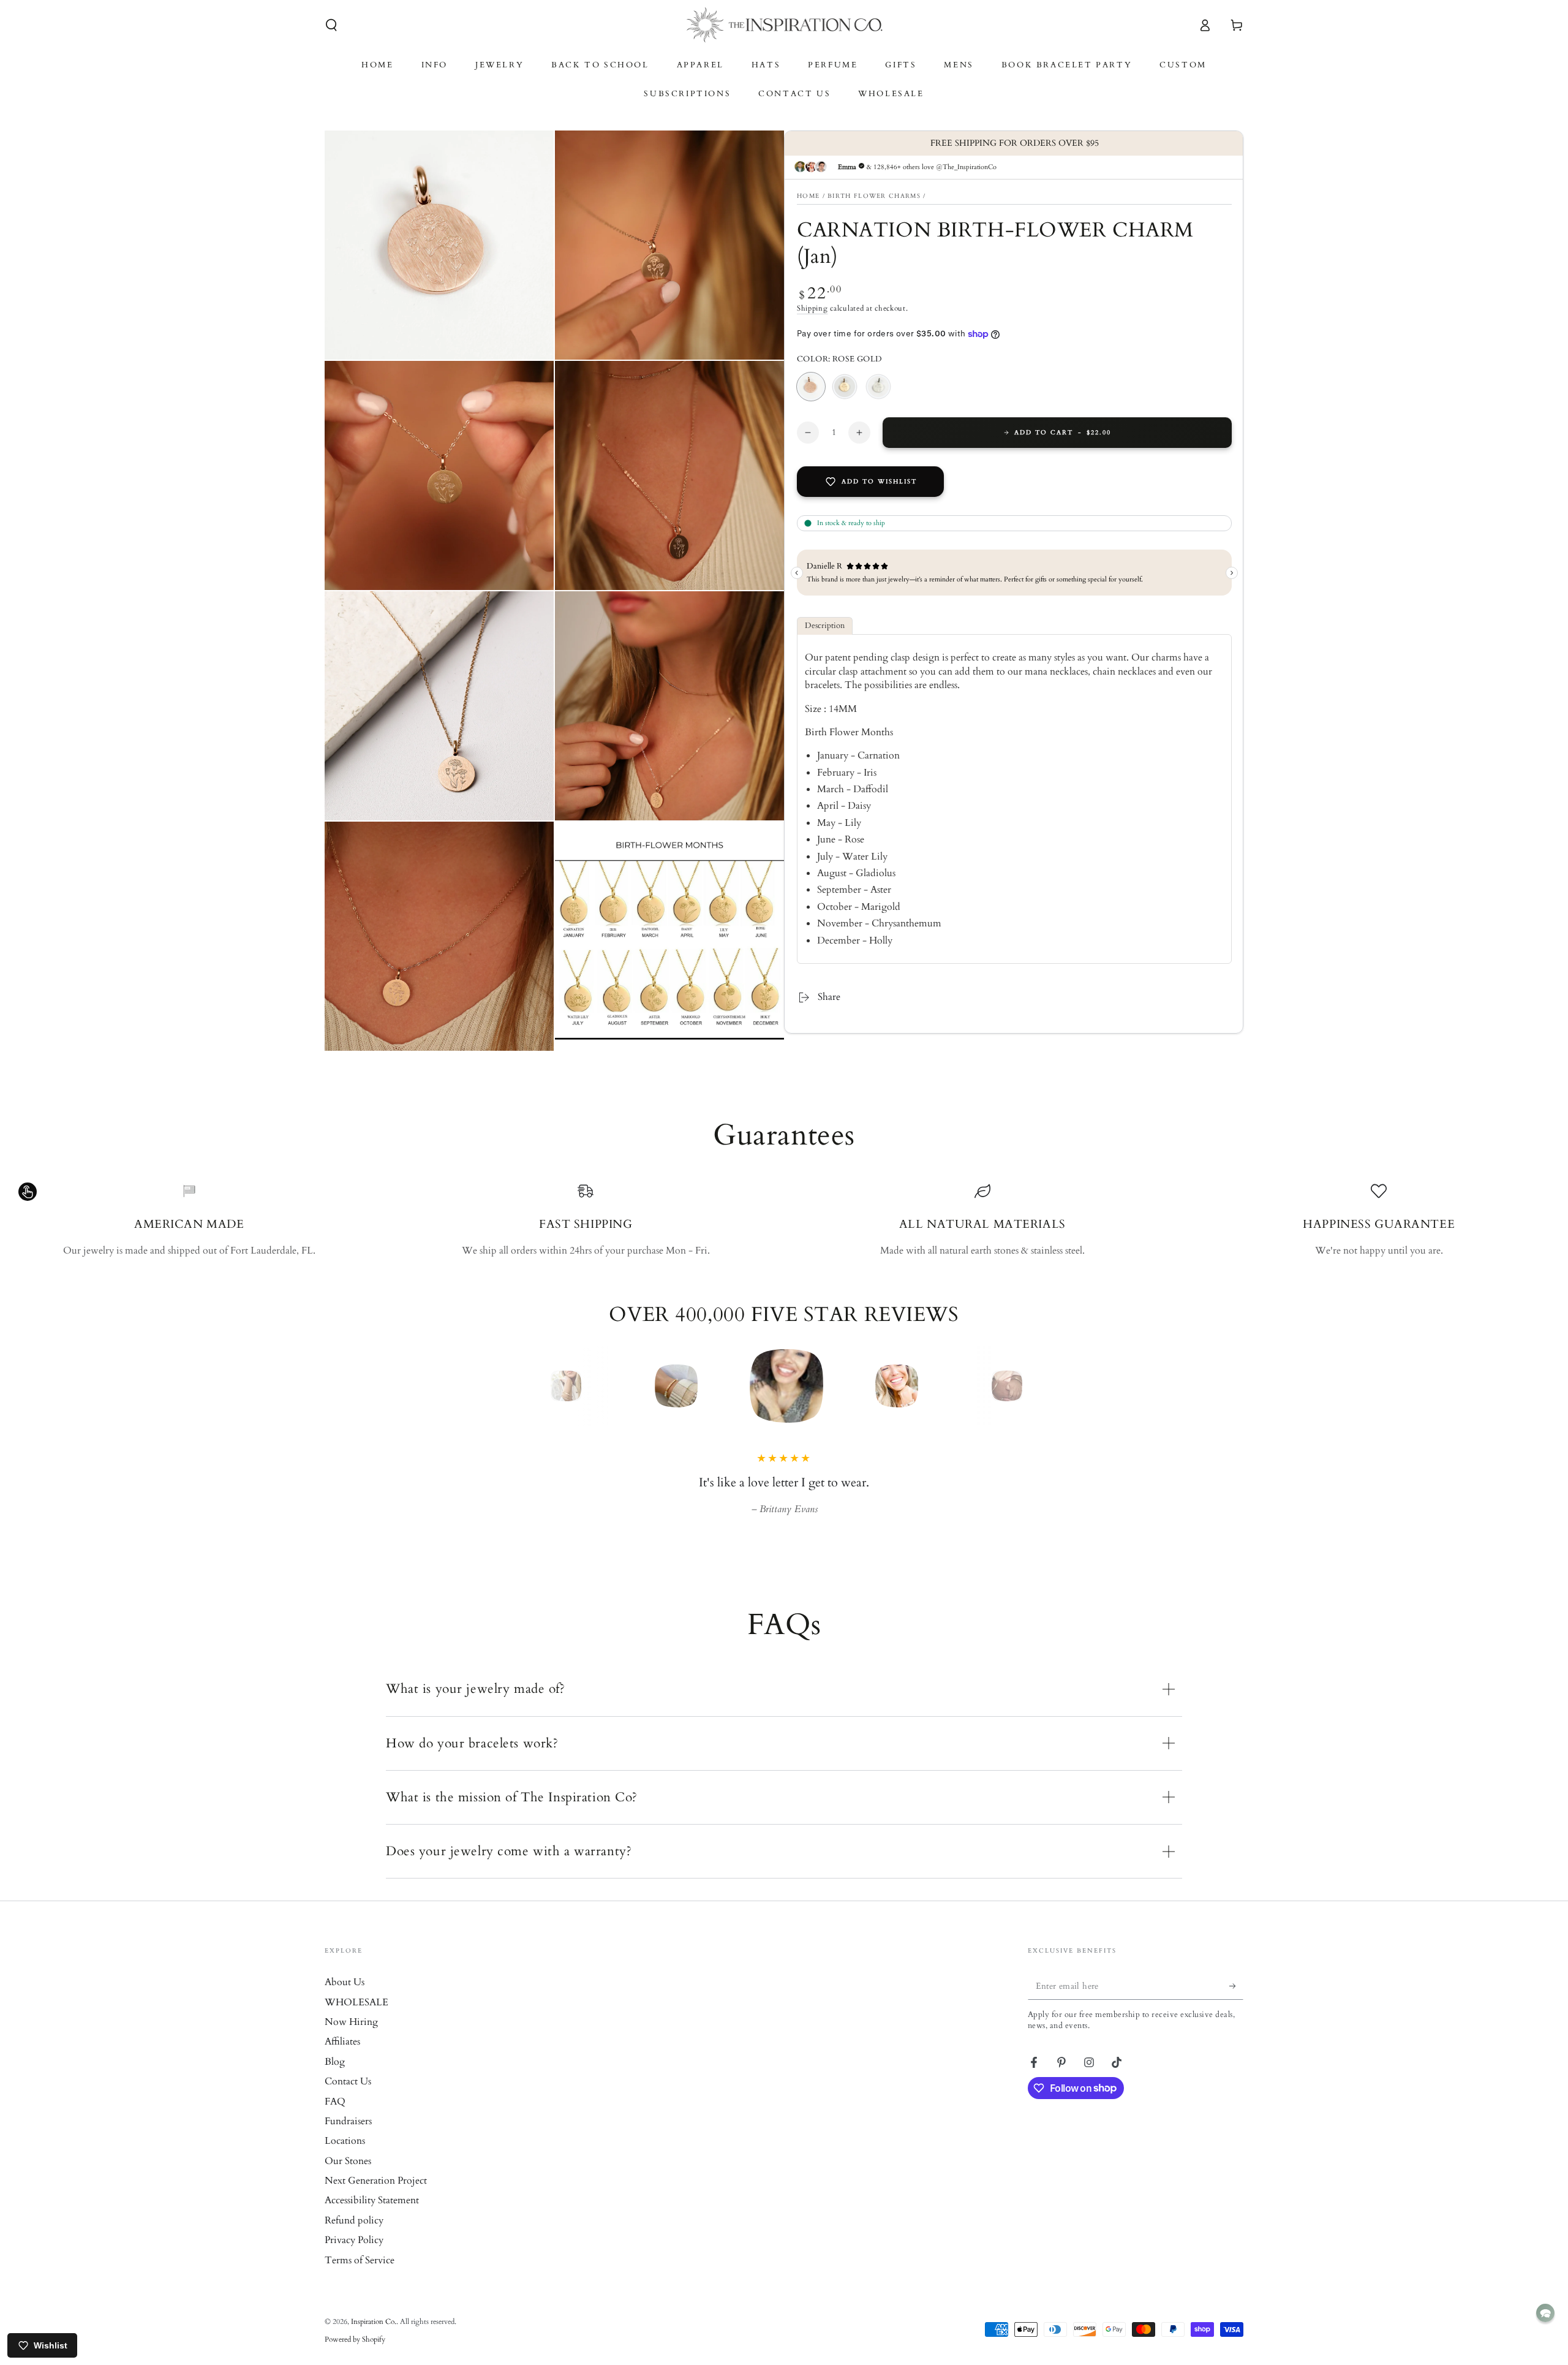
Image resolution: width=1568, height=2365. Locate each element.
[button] (331, 25)
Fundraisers (348, 2138)
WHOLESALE (356, 2019)
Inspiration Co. (374, 2339)
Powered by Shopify (355, 2356)
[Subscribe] (1236, 2003)
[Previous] (536, 1386)
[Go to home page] (784, 25)
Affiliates (342, 2059)
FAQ (335, 2119)
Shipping (812, 308)
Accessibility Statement (372, 2217)
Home (808, 195)
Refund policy (354, 2238)
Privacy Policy (354, 2257)
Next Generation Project (376, 2198)
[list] (784, 1220)
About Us (345, 1999)
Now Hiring (351, 2039)
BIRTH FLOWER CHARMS (874, 195)
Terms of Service (360, 2277)
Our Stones (348, 2178)
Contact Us (348, 2098)
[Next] (1032, 1386)
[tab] (825, 626)
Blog (335, 2079)
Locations (345, 2158)
